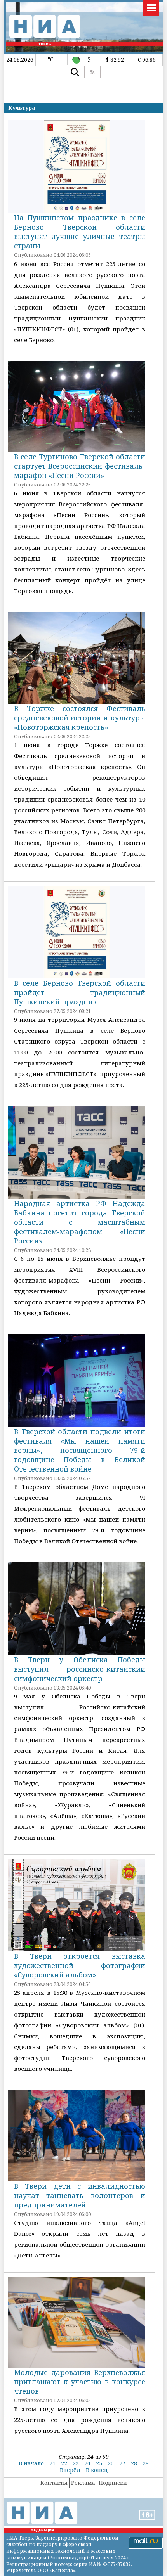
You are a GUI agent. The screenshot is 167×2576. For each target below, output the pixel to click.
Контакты (54, 2483)
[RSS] (92, 72)
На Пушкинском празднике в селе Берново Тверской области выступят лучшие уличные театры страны (80, 232)
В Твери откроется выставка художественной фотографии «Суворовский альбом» (80, 1965)
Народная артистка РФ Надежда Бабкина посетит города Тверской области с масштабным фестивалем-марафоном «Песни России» (80, 1222)
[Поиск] (75, 72)
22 (64, 2463)
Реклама (83, 2483)
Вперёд (70, 2470)
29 (146, 2463)
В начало (31, 2463)
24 (87, 2463)
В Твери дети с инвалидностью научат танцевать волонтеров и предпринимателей (80, 2195)
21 (52, 2463)
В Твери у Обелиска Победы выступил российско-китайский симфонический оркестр (80, 1669)
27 (122, 2463)
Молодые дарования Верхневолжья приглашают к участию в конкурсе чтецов (80, 2382)
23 (76, 2463)
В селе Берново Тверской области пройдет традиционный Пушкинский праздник (80, 992)
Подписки (113, 2483)
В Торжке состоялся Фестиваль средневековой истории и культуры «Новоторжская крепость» (80, 718)
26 (111, 2463)
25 (99, 2463)
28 (134, 2463)
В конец (97, 2470)
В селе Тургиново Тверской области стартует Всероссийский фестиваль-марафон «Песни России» (80, 466)
